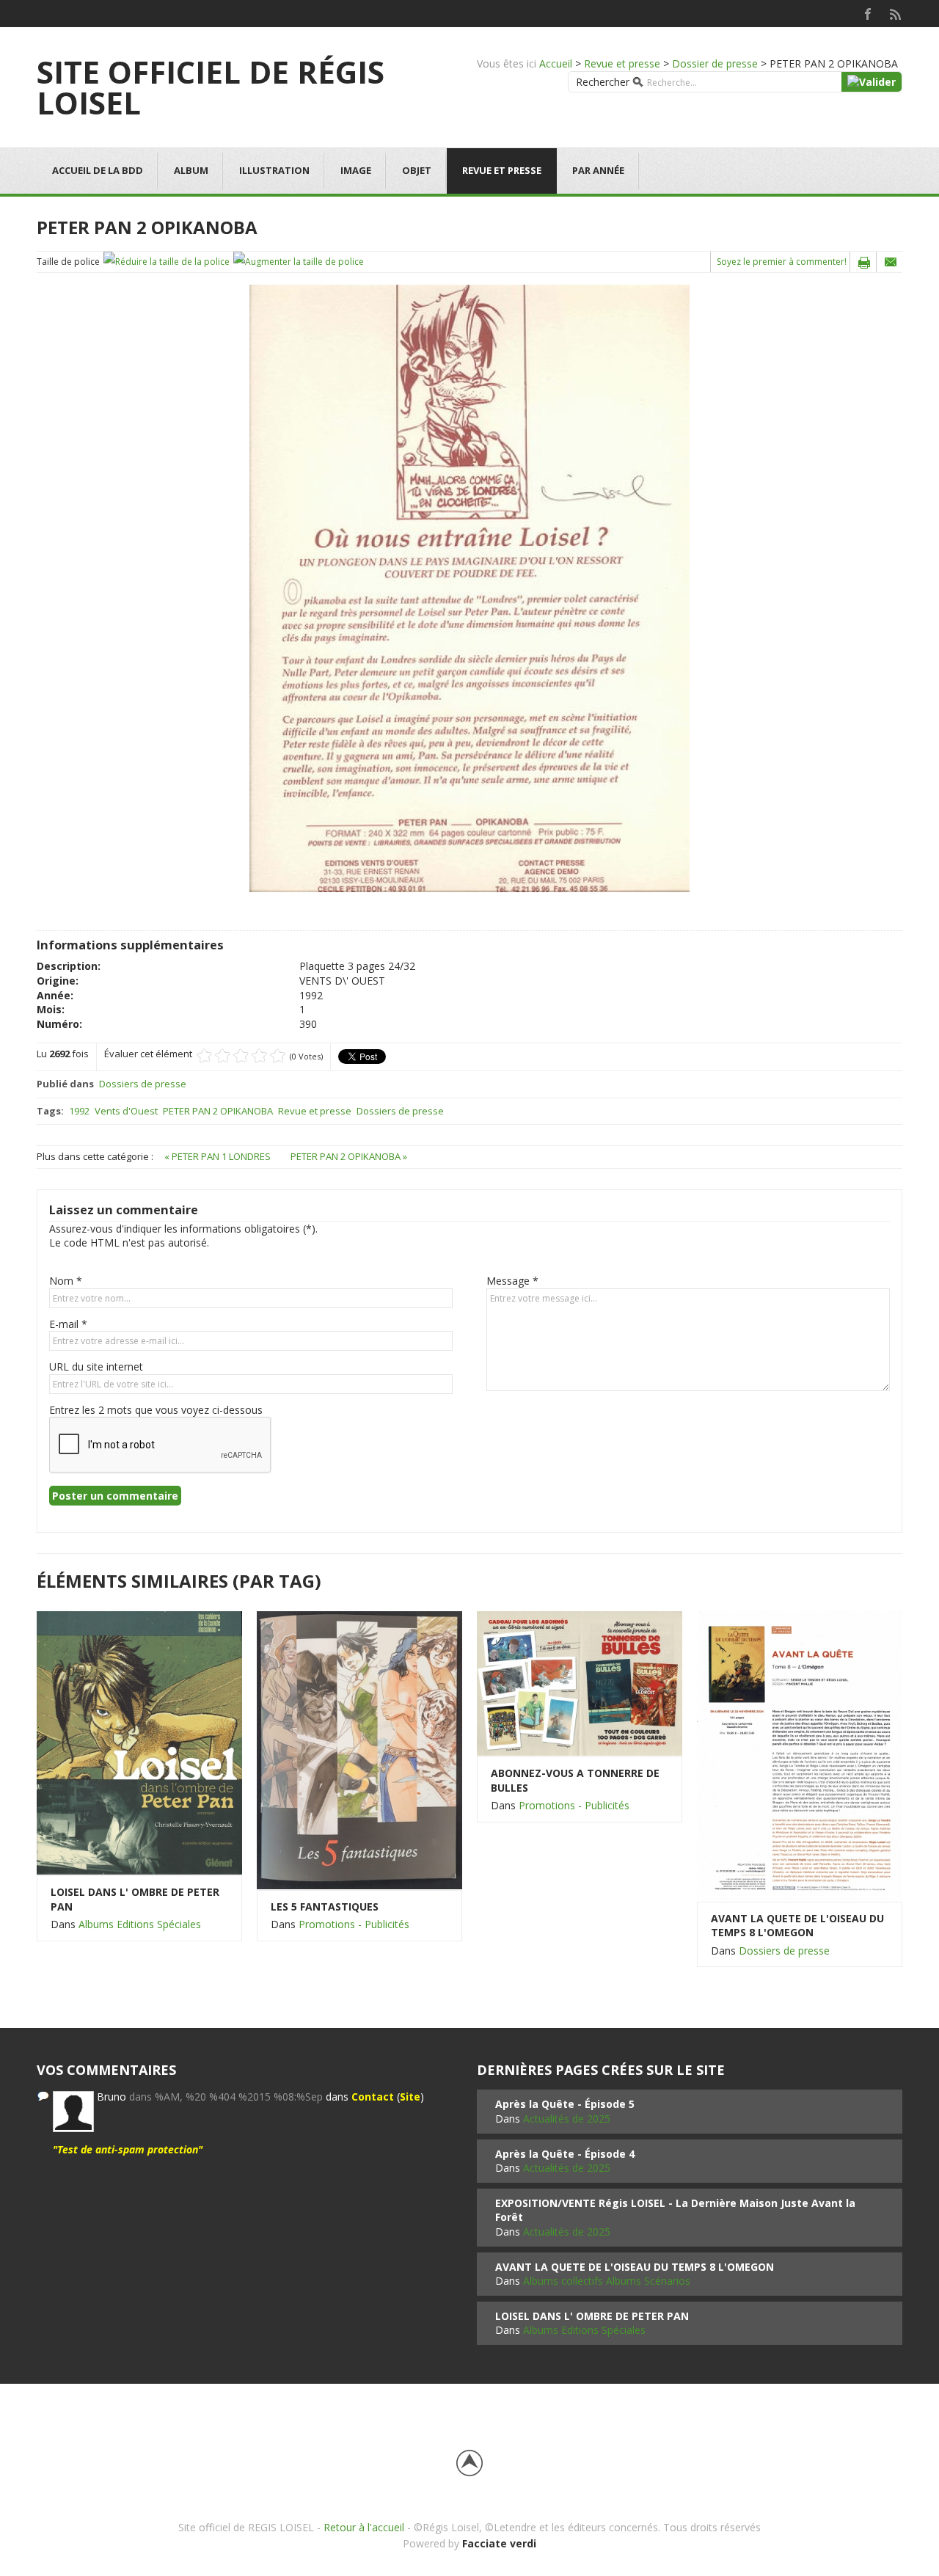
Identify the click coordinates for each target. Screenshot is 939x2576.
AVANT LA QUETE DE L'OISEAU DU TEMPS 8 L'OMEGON (797, 1926)
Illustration (274, 170)
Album (191, 170)
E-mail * (68, 1324)
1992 (79, 1111)
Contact (373, 2097)
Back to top (469, 2463)
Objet (417, 170)
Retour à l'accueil (364, 2527)
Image (356, 170)
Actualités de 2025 (567, 2119)
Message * (512, 1281)
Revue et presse (622, 63)
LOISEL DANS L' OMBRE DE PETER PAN (135, 1899)
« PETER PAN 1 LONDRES (219, 1156)
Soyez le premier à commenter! (782, 262)
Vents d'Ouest (126, 1111)
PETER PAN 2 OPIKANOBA (218, 1111)
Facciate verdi (499, 2543)
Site (410, 2097)
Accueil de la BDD (98, 170)
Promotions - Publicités (354, 1924)
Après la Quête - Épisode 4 (565, 2154)
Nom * (66, 1281)
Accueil (556, 63)
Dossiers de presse (143, 1084)
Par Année (598, 170)
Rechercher (603, 82)
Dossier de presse (715, 63)
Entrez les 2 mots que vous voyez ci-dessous (156, 1410)
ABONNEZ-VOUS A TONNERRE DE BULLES (575, 1780)
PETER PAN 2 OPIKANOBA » (349, 1156)
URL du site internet (96, 1367)
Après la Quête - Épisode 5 (565, 2104)
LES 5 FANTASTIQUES (325, 1907)
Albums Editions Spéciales (140, 1924)
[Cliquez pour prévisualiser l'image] (469, 587)
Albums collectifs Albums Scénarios (607, 2281)
